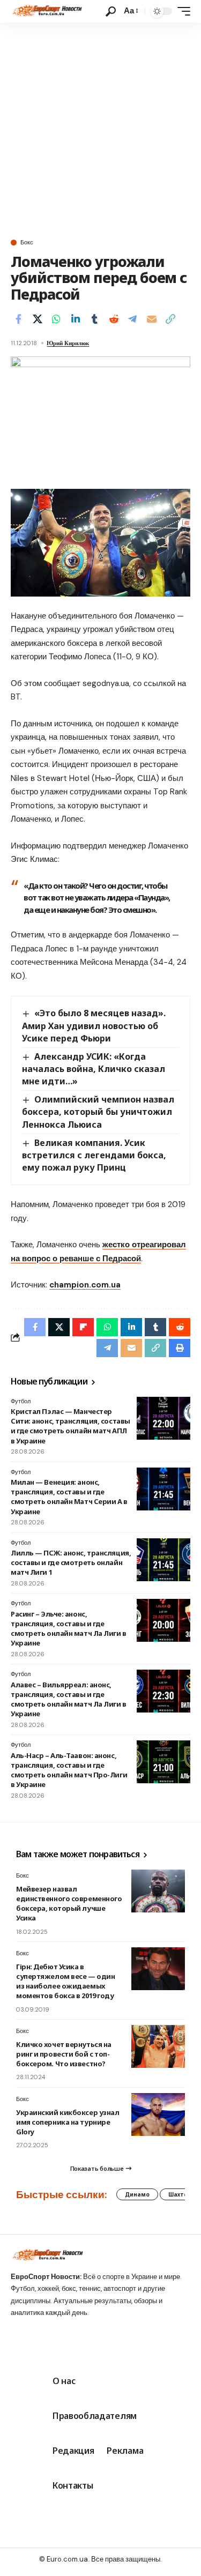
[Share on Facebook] (18, 319)
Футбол (21, 1401)
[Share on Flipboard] (83, 1327)
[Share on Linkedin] (76, 319)
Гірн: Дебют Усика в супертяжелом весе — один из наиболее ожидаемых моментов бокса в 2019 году (65, 1981)
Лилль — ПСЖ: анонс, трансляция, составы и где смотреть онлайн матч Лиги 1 (71, 1562)
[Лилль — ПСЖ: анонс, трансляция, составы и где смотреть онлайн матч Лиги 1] (163, 1560)
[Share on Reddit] (114, 319)
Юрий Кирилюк (68, 343)
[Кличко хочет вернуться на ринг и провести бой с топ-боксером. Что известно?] (158, 2046)
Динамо (137, 2194)
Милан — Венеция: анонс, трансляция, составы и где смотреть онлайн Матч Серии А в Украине (69, 1497)
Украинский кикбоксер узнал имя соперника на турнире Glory (68, 2122)
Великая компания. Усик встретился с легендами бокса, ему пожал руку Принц (94, 1155)
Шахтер (180, 2194)
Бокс (27, 243)
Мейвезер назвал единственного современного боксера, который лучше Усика (69, 1904)
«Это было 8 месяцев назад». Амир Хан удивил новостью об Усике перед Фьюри (94, 1025)
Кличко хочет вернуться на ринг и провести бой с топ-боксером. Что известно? (64, 2054)
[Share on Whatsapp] (56, 319)
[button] (111, 12)
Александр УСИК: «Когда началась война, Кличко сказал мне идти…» (94, 1069)
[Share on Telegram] (132, 319)
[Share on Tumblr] (94, 319)
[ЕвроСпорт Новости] (46, 11)
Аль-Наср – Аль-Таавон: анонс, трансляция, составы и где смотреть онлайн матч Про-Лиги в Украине (69, 1770)
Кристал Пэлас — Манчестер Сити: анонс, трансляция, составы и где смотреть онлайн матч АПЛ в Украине (70, 1426)
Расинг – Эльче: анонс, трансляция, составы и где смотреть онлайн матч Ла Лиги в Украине (69, 1629)
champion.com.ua (85, 1285)
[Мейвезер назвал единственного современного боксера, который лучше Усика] (158, 1891)
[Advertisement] (100, 128)
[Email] (152, 319)
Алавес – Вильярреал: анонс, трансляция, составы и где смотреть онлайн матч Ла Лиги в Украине (69, 1699)
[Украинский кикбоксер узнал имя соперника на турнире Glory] (158, 2115)
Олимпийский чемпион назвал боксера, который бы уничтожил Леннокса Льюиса (98, 1112)
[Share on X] (38, 319)
